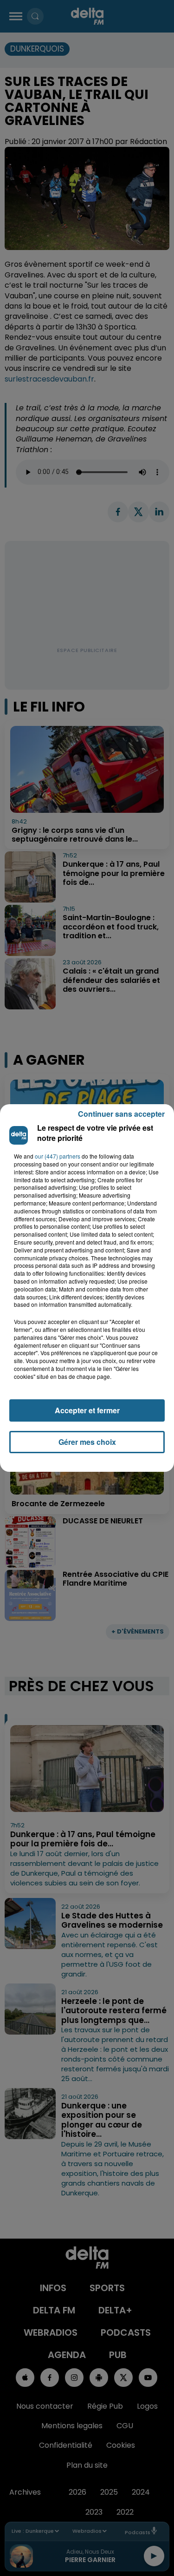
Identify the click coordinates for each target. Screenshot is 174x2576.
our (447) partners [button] (58, 1156)
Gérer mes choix (87, 1442)
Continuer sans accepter (121, 1114)
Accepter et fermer (87, 1410)
